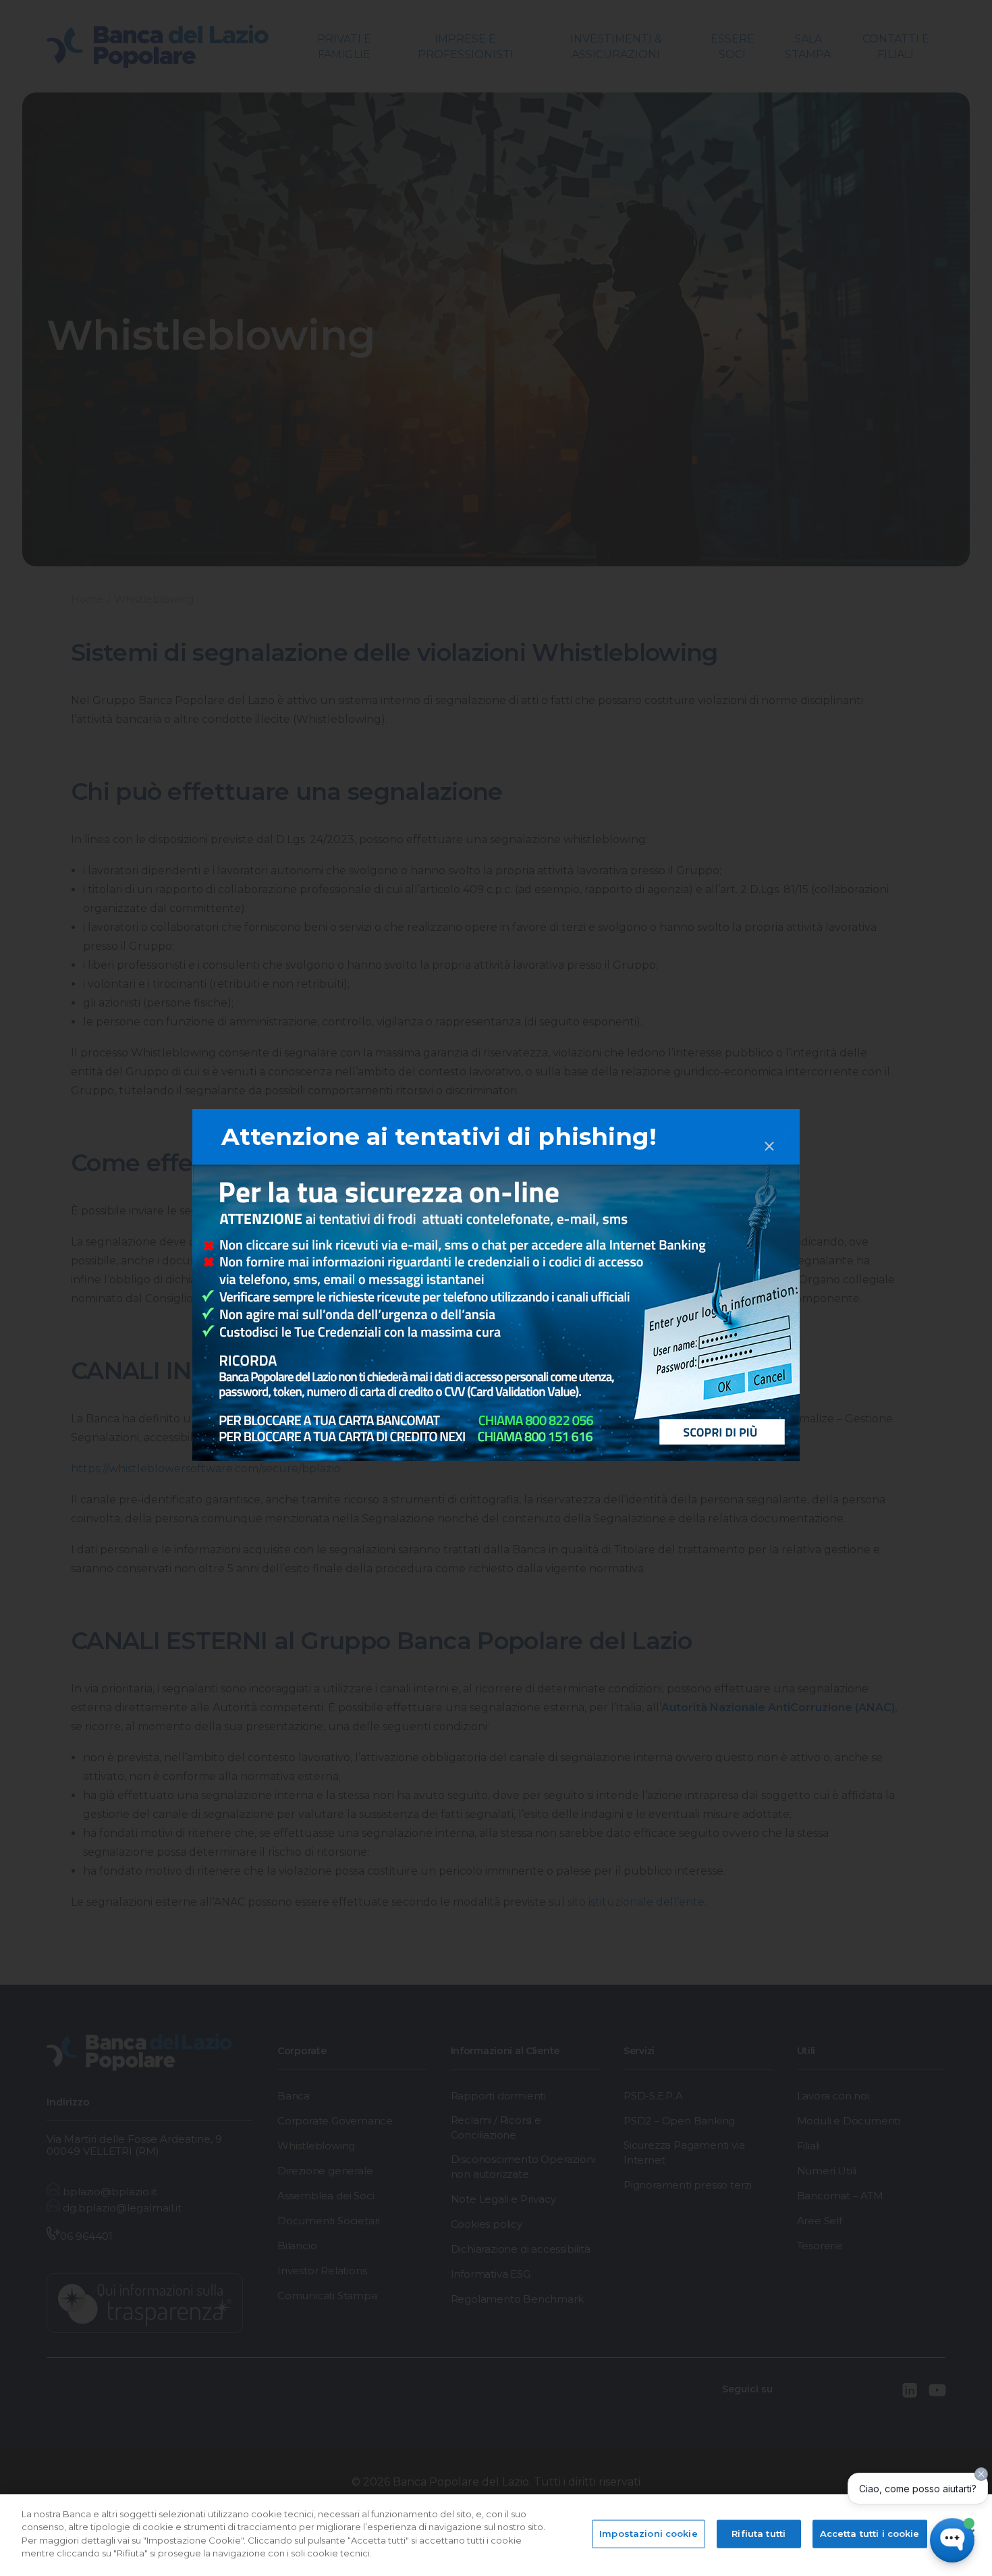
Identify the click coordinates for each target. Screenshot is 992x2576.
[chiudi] (769, 1134)
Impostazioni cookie (648, 2533)
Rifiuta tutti (759, 2533)
